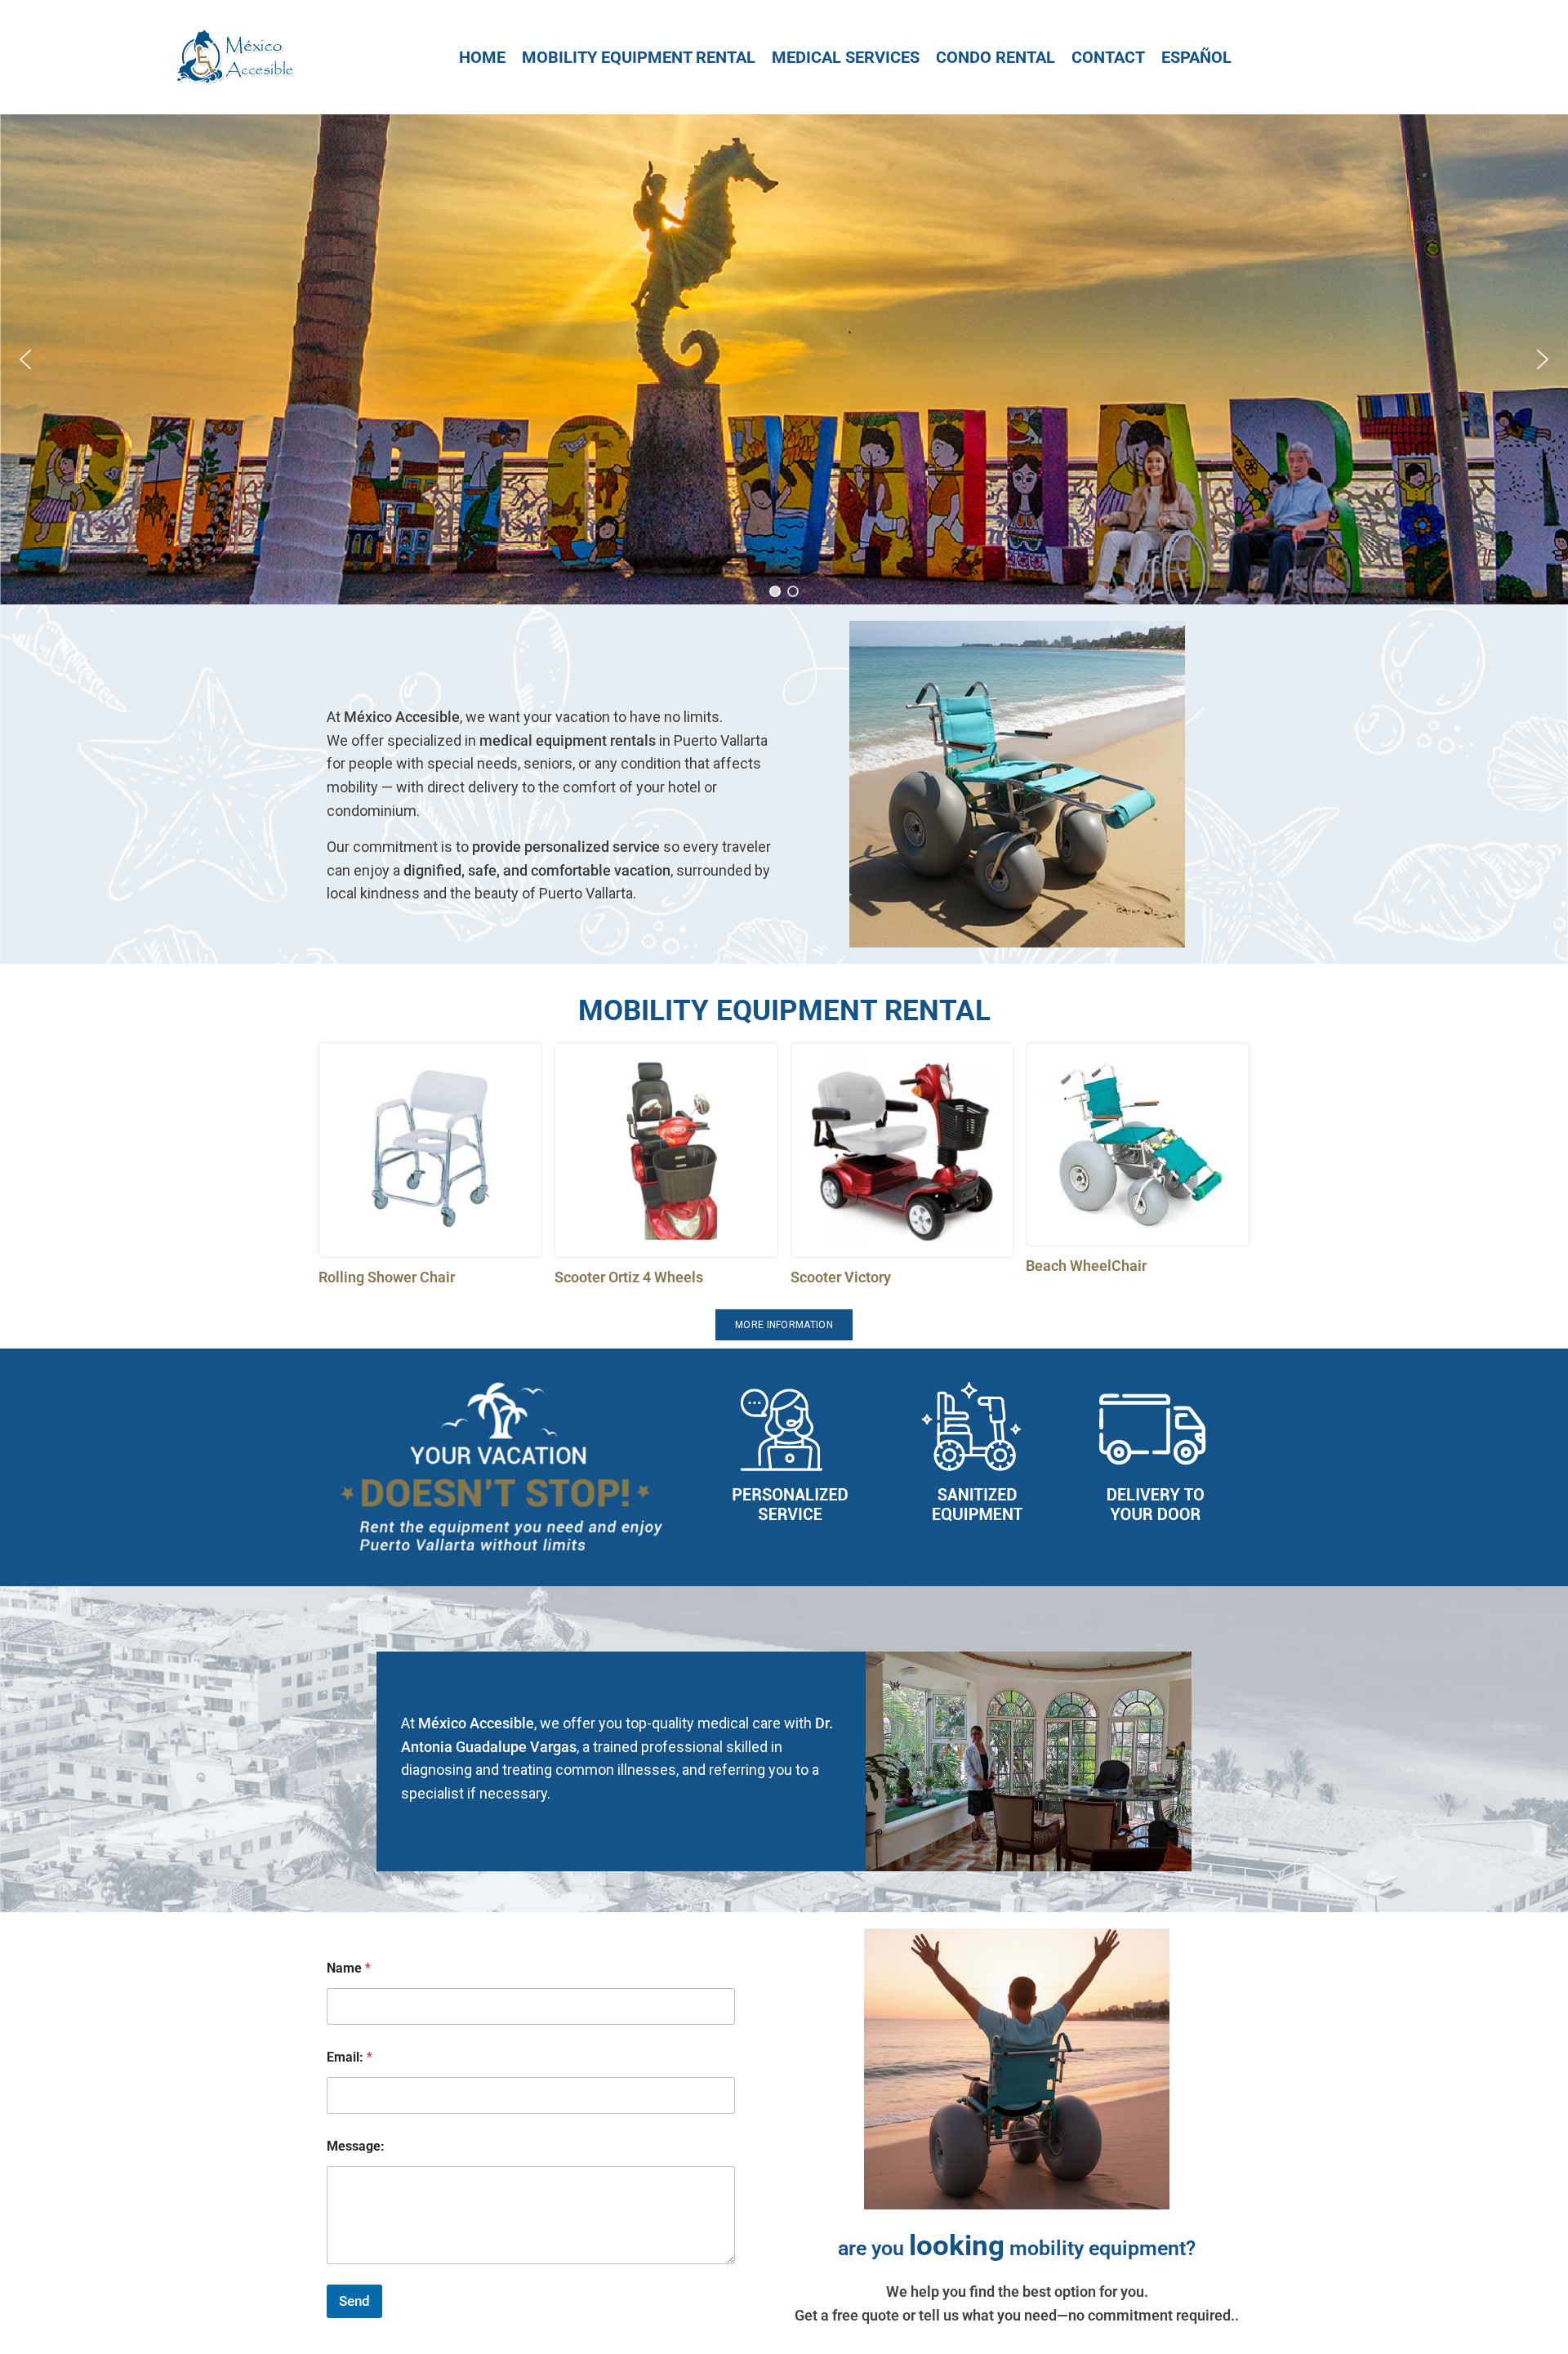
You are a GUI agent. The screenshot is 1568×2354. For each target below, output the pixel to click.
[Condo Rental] (996, 57)
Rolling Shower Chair (387, 1277)
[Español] (1196, 57)
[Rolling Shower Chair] (430, 1150)
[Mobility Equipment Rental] (639, 57)
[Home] (482, 57)
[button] (25, 359)
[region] (784, 359)
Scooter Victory (841, 1277)
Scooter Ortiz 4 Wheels (629, 1277)
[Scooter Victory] (902, 1150)
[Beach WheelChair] (1138, 1144)
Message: (356, 2146)
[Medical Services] (846, 57)
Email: (350, 2057)
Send (354, 2301)
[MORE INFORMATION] (784, 1325)
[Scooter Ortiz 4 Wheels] (666, 1150)
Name (349, 1968)
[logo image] (234, 56)
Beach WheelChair (1086, 1266)
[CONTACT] (1108, 57)
